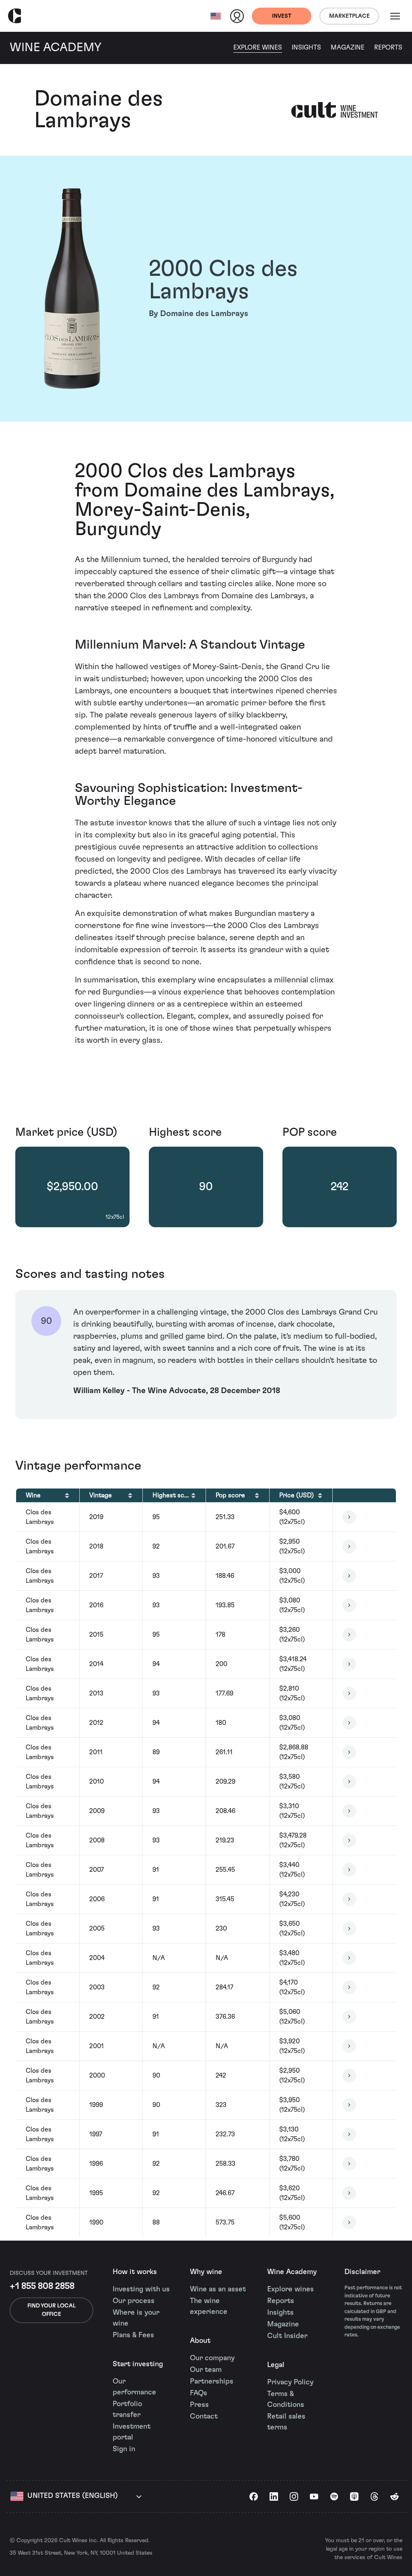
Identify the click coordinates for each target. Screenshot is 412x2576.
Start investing (138, 2364)
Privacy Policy (290, 2382)
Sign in (124, 2449)
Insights (306, 48)
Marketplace (349, 16)
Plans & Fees (133, 2335)
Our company (212, 2358)
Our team (206, 2370)
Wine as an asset (218, 2289)
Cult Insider (287, 2336)
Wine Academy (292, 2272)
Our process (134, 2301)
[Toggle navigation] (395, 16)
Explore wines (290, 2289)
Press (199, 2405)
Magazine (348, 48)
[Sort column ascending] (67, 1495)
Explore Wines (258, 48)
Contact (204, 2417)
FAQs (199, 2393)
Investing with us (141, 2289)
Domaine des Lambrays (99, 110)
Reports (388, 48)
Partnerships (212, 2382)
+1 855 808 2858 (42, 2286)
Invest (282, 16)
